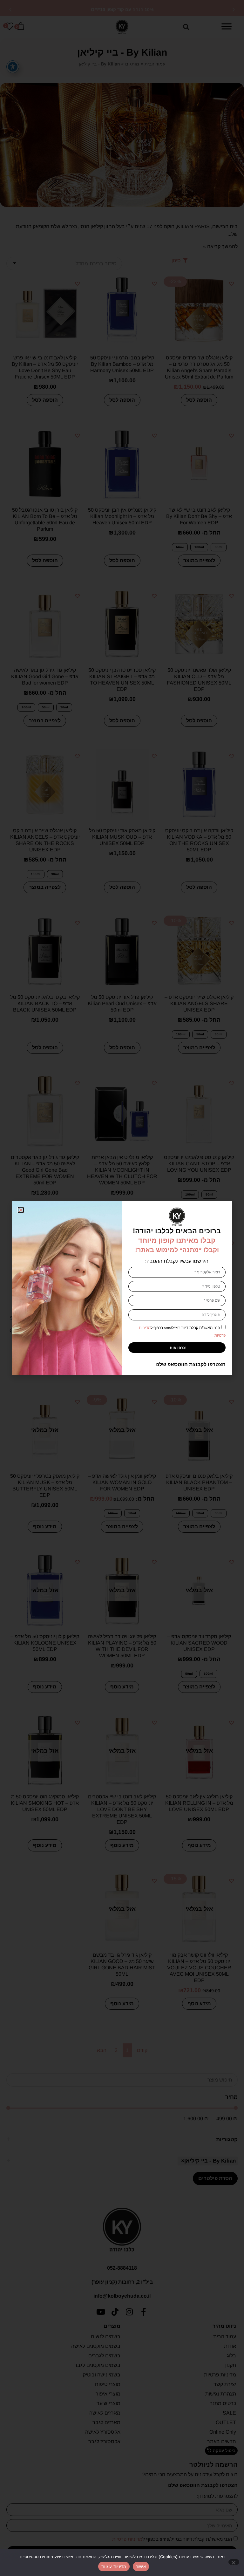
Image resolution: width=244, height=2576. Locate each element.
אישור (141, 2566)
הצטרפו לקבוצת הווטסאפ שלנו (190, 1364)
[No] (234, 2562)
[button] (21, 1210)
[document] (122, 1288)
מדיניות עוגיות (114, 2566)
